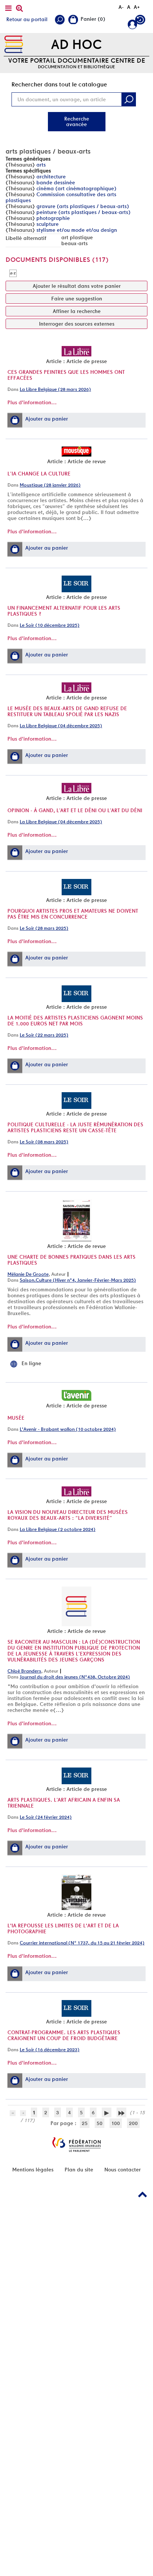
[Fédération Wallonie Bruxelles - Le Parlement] (76, 2145)
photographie (53, 218)
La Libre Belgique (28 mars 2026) (55, 389)
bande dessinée (56, 182)
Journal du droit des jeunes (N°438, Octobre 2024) (75, 1677)
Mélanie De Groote (28, 1274)
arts (41, 165)
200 (133, 2123)
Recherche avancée (77, 121)
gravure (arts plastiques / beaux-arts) (83, 206)
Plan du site (79, 2170)
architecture (51, 177)
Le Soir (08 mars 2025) (44, 1142)
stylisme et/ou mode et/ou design (77, 230)
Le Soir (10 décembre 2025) (50, 625)
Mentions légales (33, 2170)
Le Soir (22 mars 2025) (44, 1035)
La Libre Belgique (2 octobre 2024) (58, 1529)
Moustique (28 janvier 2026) (50, 485)
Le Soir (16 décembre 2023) (50, 2050)
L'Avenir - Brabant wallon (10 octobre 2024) (68, 1429)
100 (116, 2123)
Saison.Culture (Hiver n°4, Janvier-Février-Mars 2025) (78, 1280)
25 (85, 2123)
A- (121, 7)
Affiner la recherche (77, 311)
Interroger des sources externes (77, 324)
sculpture (48, 224)
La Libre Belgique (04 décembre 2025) (61, 726)
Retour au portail (27, 19)
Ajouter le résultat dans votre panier (77, 286)
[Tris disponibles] (13, 273)
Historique (141, 21)
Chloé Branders (24, 1671)
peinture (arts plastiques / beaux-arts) (83, 212)
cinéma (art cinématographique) (76, 188)
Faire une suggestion (77, 299)
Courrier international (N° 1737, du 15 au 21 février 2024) (82, 1943)
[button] (15, 420)
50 (100, 2123)
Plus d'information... (32, 402)
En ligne (31, 1363)
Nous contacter (123, 2170)
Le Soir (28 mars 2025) (44, 928)
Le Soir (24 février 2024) (46, 1817)
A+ (137, 7)
